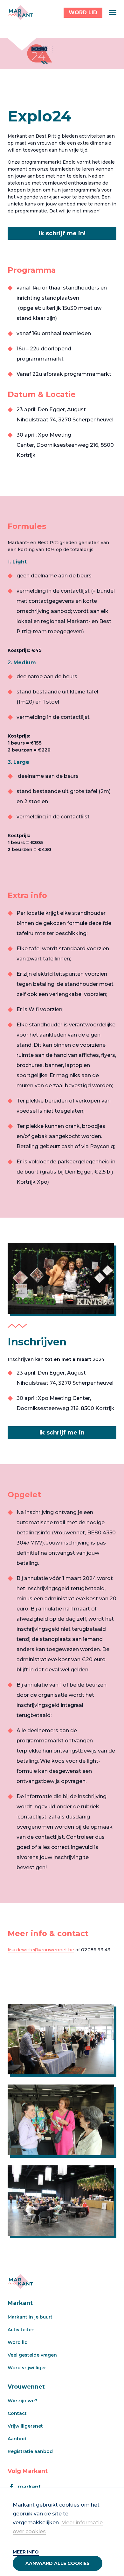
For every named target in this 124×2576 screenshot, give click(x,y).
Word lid (18, 2342)
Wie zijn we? (22, 2401)
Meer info (26, 2552)
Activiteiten (21, 2330)
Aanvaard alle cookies (58, 2563)
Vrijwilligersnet (25, 2426)
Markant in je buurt (30, 2317)
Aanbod (17, 2439)
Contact (17, 2413)
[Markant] (20, 13)
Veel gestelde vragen (32, 2355)
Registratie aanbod (30, 2451)
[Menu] (113, 13)
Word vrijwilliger (27, 2368)
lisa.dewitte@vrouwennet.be (41, 1950)
